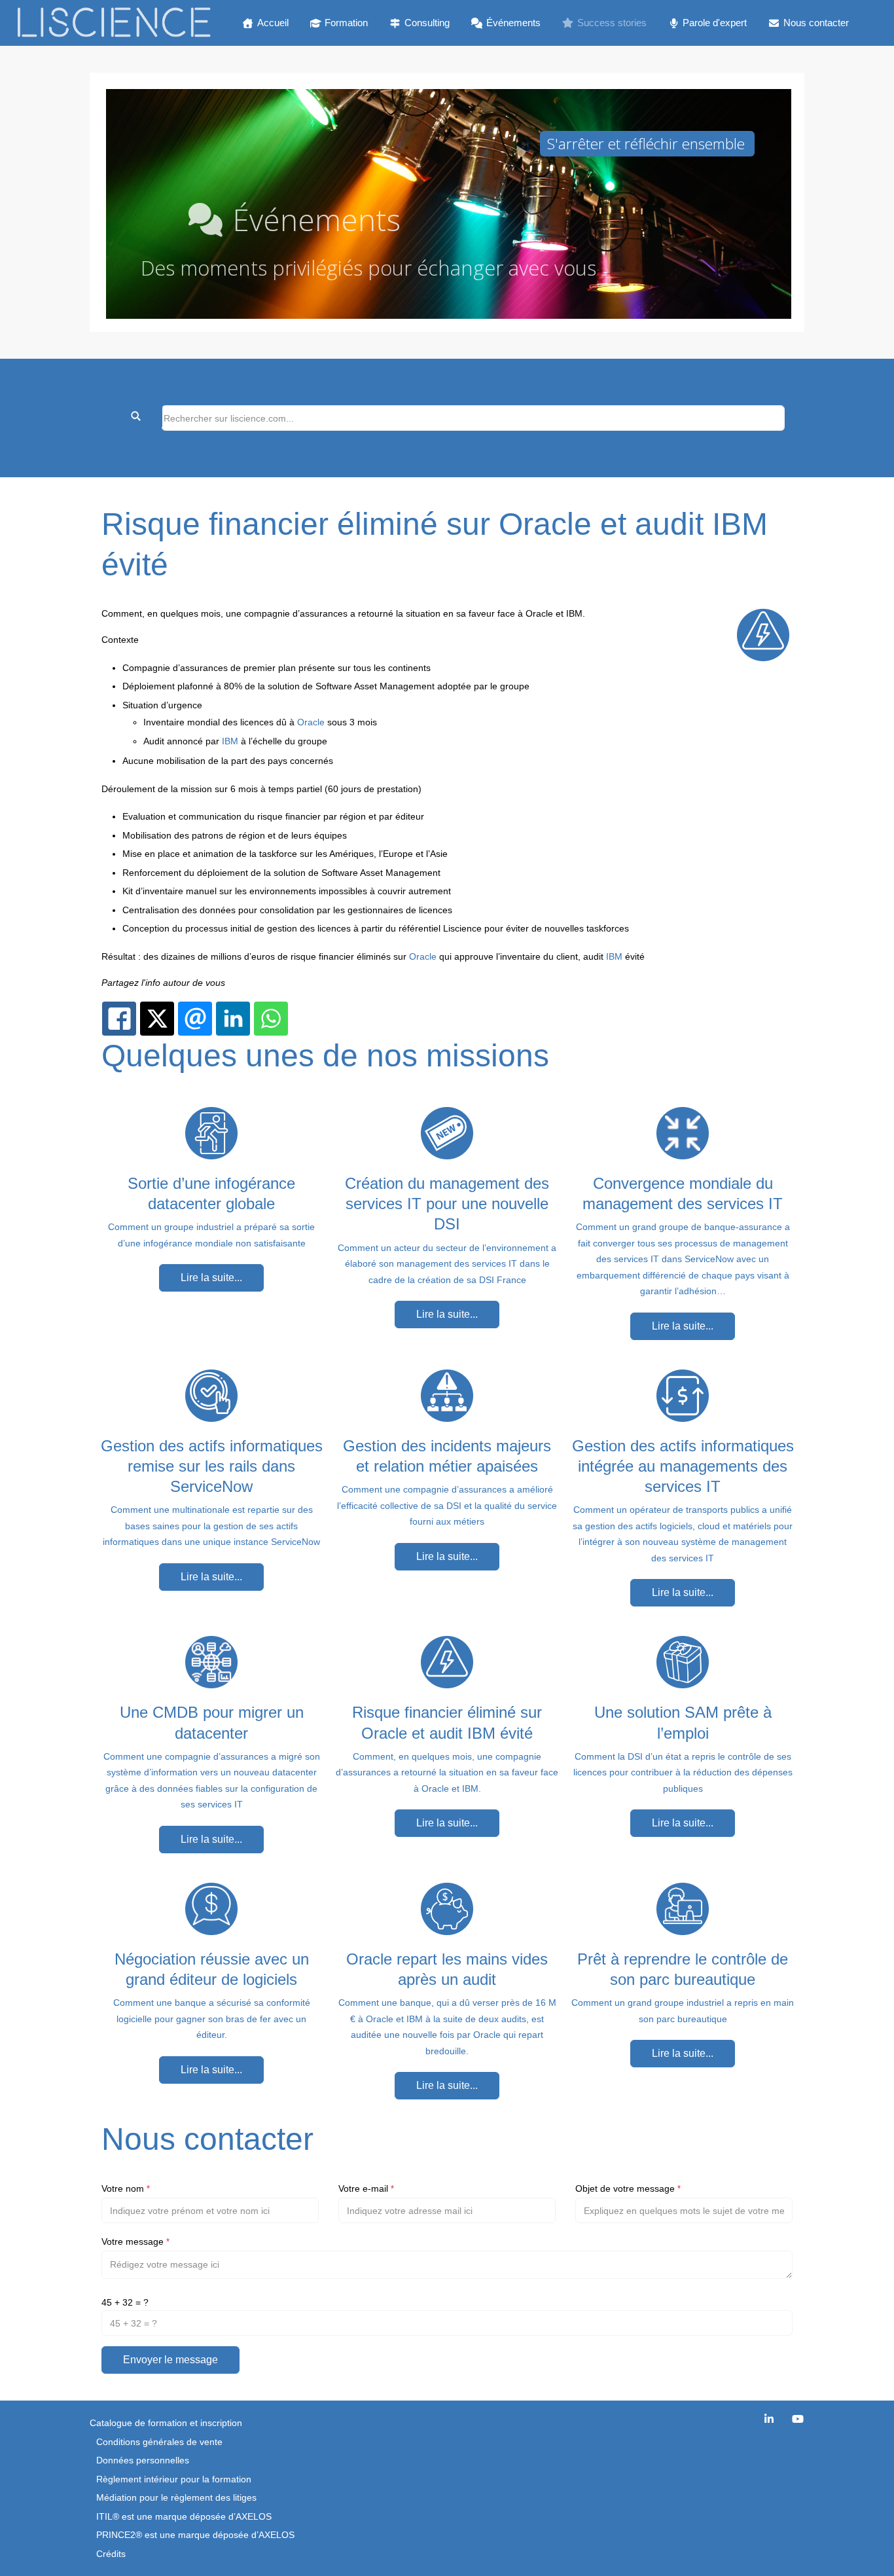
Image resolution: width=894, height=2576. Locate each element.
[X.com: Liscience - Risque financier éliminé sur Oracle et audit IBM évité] (157, 1019)
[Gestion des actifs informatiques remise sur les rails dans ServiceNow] (211, 1395)
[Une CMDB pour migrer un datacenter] (211, 1661)
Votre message (135, 2241)
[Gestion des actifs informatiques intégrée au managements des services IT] (683, 1395)
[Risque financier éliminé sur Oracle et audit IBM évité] (447, 1661)
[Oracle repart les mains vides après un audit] (447, 1908)
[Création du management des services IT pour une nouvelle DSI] (447, 1133)
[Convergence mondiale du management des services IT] (683, 1133)
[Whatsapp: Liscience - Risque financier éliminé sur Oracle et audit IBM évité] (271, 1019)
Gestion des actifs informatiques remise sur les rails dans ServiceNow (212, 1466)
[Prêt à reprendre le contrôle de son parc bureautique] (683, 1908)
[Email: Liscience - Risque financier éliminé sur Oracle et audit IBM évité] (195, 1019)
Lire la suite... (211, 1278)
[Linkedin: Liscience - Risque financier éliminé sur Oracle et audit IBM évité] (233, 1019)
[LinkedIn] (769, 2419)
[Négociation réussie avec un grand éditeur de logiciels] (211, 1908)
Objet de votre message (628, 2188)
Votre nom (126, 2188)
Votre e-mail (366, 2188)
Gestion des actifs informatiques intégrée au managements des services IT (683, 1466)
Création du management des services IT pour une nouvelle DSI (447, 1204)
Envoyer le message (170, 2360)
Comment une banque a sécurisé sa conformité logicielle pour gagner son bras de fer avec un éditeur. (212, 2019)
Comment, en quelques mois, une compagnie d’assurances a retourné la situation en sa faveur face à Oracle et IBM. (447, 1772)
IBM (230, 741)
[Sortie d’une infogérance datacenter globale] (211, 1133)
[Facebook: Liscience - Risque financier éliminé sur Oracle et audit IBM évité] (119, 1019)
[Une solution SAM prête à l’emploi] (683, 1661)
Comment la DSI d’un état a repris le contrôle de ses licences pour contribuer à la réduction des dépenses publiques (683, 1772)
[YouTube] (798, 2419)
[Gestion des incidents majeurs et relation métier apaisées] (447, 1395)
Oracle (311, 722)
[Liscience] (114, 23)
